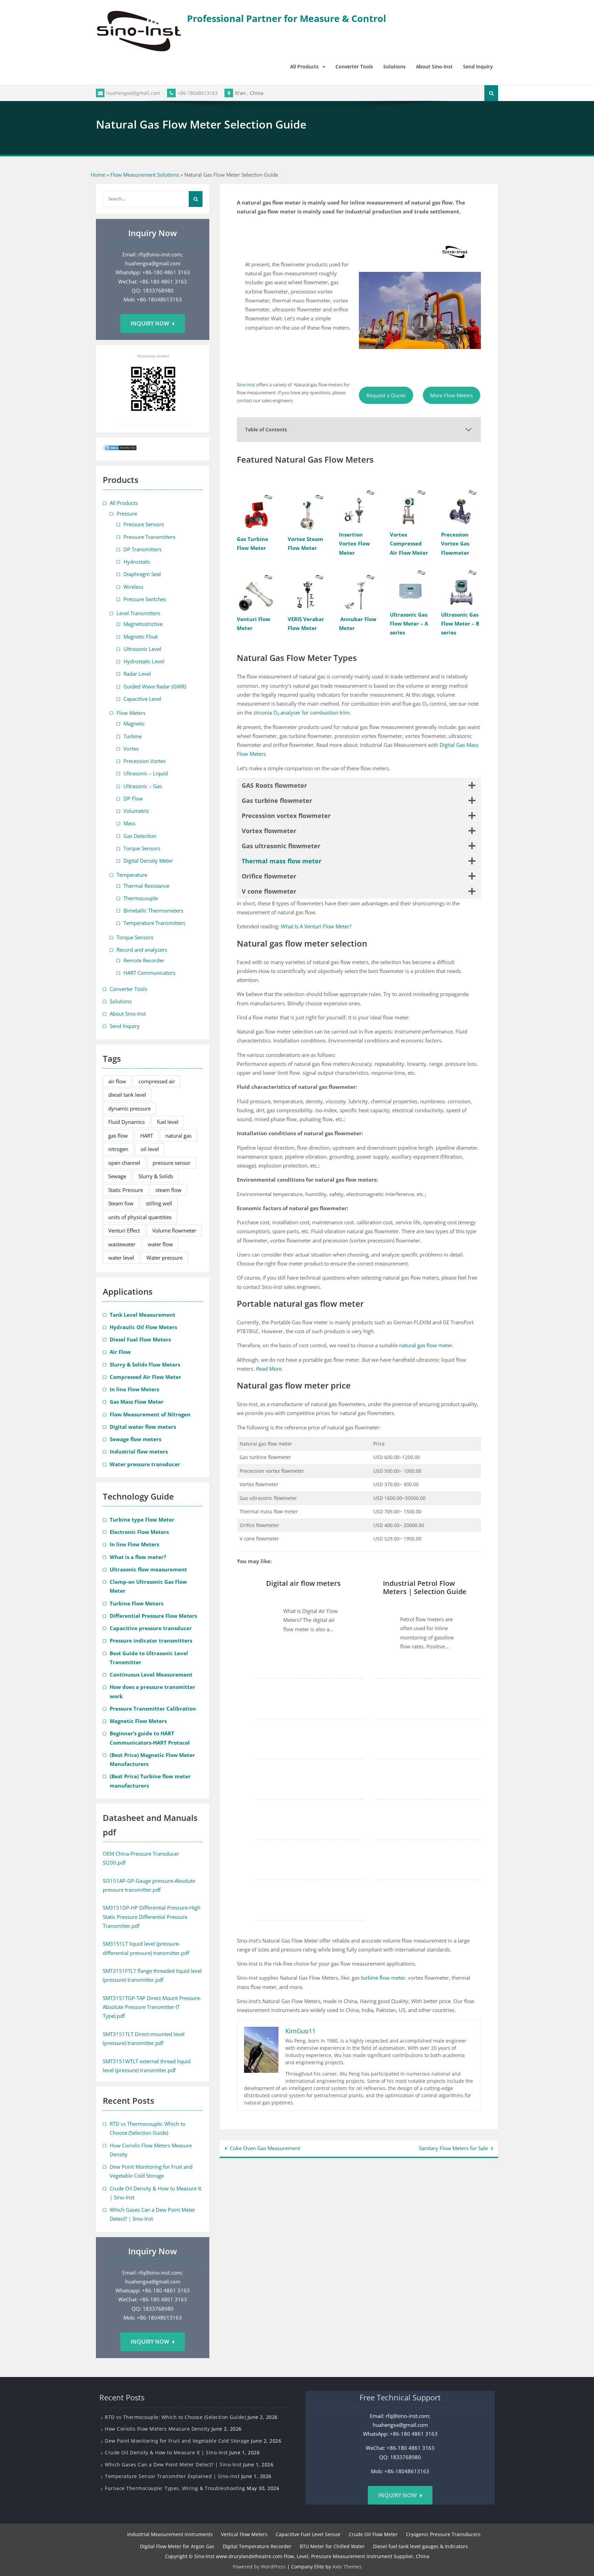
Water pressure (164, 1258)
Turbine (133, 736)
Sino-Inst (246, 385)
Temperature (132, 875)
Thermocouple (141, 898)
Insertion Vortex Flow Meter (354, 544)
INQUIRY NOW (397, 2495)
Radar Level (137, 674)
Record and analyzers (142, 950)
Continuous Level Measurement (151, 1674)
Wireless (133, 587)
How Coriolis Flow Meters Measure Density (157, 2429)
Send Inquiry (478, 67)
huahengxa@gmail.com (133, 93)
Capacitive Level (142, 699)
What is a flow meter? (138, 1557)
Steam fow (121, 1203)
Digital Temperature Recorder (257, 2546)
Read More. (269, 1369)
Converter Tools (354, 67)
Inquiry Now (150, 323)
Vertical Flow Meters (244, 2534)
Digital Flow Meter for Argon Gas (177, 2546)
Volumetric (136, 811)
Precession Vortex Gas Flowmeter (455, 544)
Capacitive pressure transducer (151, 1628)
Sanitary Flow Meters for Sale (453, 2148)
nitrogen (118, 1149)
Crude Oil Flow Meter (373, 2534)
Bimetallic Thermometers (153, 910)
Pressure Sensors (144, 524)
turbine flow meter (383, 1978)
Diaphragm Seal (142, 574)
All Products (304, 67)
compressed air (157, 1081)
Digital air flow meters (303, 1583)
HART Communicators (149, 973)
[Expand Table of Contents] (469, 430)
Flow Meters (131, 713)
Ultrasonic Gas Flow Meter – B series (460, 624)
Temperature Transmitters (154, 923)
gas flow (118, 1136)
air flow (117, 1081)
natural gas (178, 1136)
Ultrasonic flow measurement (148, 1569)
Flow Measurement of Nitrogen (150, 1414)
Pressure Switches (145, 599)
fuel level (168, 1122)
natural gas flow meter (426, 1345)
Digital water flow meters (143, 1427)
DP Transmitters (142, 549)
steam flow (168, 1190)
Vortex (131, 749)
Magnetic (134, 723)
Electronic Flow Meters (139, 1532)
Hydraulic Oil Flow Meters (143, 1327)
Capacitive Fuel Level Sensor (308, 2534)
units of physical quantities (140, 1217)
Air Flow (120, 1352)
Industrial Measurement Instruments (170, 2534)
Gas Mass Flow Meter (137, 1402)
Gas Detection (140, 836)
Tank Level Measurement (142, 1315)
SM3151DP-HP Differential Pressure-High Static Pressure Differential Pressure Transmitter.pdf (152, 1917)
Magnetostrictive (143, 624)
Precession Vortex (145, 761)
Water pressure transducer (145, 1464)
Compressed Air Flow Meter (145, 1377)
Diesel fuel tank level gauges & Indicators (420, 2546)
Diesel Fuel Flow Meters (140, 1339)
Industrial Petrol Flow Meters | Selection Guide (425, 1588)
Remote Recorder (144, 960)
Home (98, 175)
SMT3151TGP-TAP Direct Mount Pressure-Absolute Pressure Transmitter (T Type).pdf (152, 2007)
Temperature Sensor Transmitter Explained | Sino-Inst (172, 2476)
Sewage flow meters (135, 1439)
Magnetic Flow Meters (138, 1721)
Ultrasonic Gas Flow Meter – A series (409, 624)
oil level (150, 1149)
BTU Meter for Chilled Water (332, 2546)
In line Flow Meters (134, 1389)
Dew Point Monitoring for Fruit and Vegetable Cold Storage (177, 2440)
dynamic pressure (129, 1108)
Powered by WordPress (259, 2566)
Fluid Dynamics (126, 1122)
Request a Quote (386, 395)
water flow (160, 1244)
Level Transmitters (138, 613)
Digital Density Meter (148, 861)
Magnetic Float (141, 637)
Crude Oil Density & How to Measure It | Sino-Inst (166, 2452)
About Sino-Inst (434, 67)
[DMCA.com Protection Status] (120, 449)
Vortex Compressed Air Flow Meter (409, 544)
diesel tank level (127, 1095)
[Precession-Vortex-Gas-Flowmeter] (461, 507)
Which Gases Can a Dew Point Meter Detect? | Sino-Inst (173, 2464)
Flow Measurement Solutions (145, 175)
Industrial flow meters (139, 1451)
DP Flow (133, 798)
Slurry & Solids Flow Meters (145, 1364)
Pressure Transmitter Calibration (153, 1709)
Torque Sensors (142, 848)
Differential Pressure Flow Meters (153, 1616)
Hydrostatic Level (144, 661)
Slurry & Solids (156, 1176)
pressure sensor (172, 1163)
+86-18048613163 (197, 93)
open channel (124, 1163)
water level (121, 1258)
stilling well (159, 1203)
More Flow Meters (451, 395)
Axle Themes (347, 2566)
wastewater (122, 1244)
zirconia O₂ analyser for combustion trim (301, 712)
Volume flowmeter (174, 1230)
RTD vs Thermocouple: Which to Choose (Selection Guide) (175, 2417)
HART (147, 1136)
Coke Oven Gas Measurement (265, 2148)
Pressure (127, 513)
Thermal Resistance (146, 886)
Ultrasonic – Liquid (146, 773)
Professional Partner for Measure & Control (287, 18)
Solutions (394, 67)
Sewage (117, 1176)
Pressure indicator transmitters (151, 1640)
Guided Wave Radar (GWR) (155, 686)
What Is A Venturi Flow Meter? (315, 926)
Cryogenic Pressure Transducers (443, 2534)
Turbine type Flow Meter (142, 1519)
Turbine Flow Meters (136, 1603)
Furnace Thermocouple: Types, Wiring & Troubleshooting (175, 2488)
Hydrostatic (137, 562)
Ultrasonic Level (142, 649)
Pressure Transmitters (149, 537)
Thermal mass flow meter (282, 861)
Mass (129, 823)
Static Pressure (126, 1190)
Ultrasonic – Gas (143, 786)
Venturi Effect (124, 1230)
